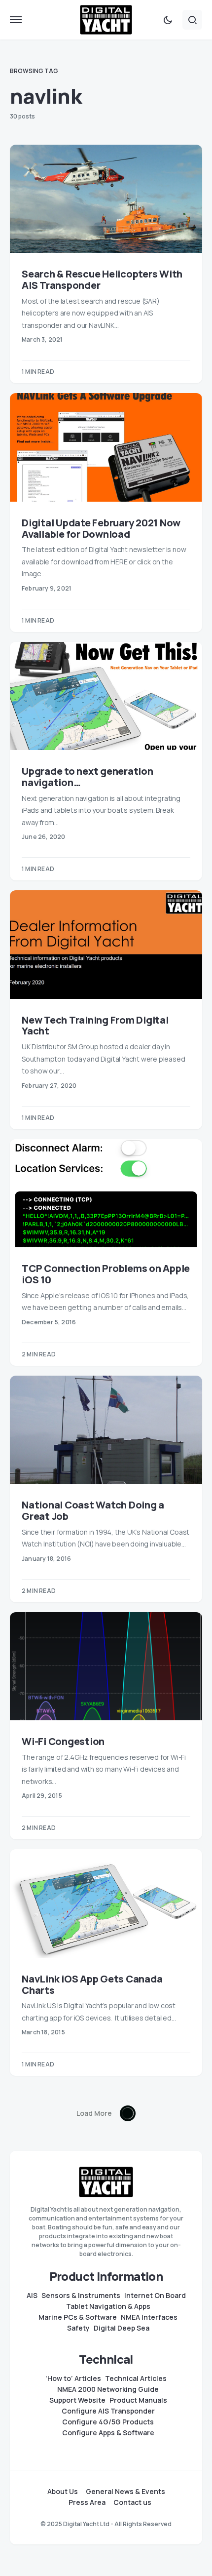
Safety (78, 2328)
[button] (16, 20)
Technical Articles (136, 2378)
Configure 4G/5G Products (108, 2422)
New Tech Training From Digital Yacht (95, 1026)
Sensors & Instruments (81, 2296)
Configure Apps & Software (108, 2433)
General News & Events (125, 2492)
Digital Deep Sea (122, 2328)
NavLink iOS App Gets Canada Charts (92, 1984)
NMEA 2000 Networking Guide (108, 2389)
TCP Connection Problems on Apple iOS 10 (106, 1274)
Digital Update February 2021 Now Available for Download (101, 528)
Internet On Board (155, 2296)
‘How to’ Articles (73, 2378)
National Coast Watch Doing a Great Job (93, 1510)
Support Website (77, 2400)
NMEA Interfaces (149, 2317)
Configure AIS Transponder (108, 2411)
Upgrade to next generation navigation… (88, 777)
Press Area (87, 2502)
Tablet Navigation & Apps (108, 2306)
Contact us (132, 2502)
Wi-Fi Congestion (63, 1741)
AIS (32, 2296)
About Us (63, 2492)
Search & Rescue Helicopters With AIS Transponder (102, 279)
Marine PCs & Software (78, 2317)
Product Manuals (138, 2400)
